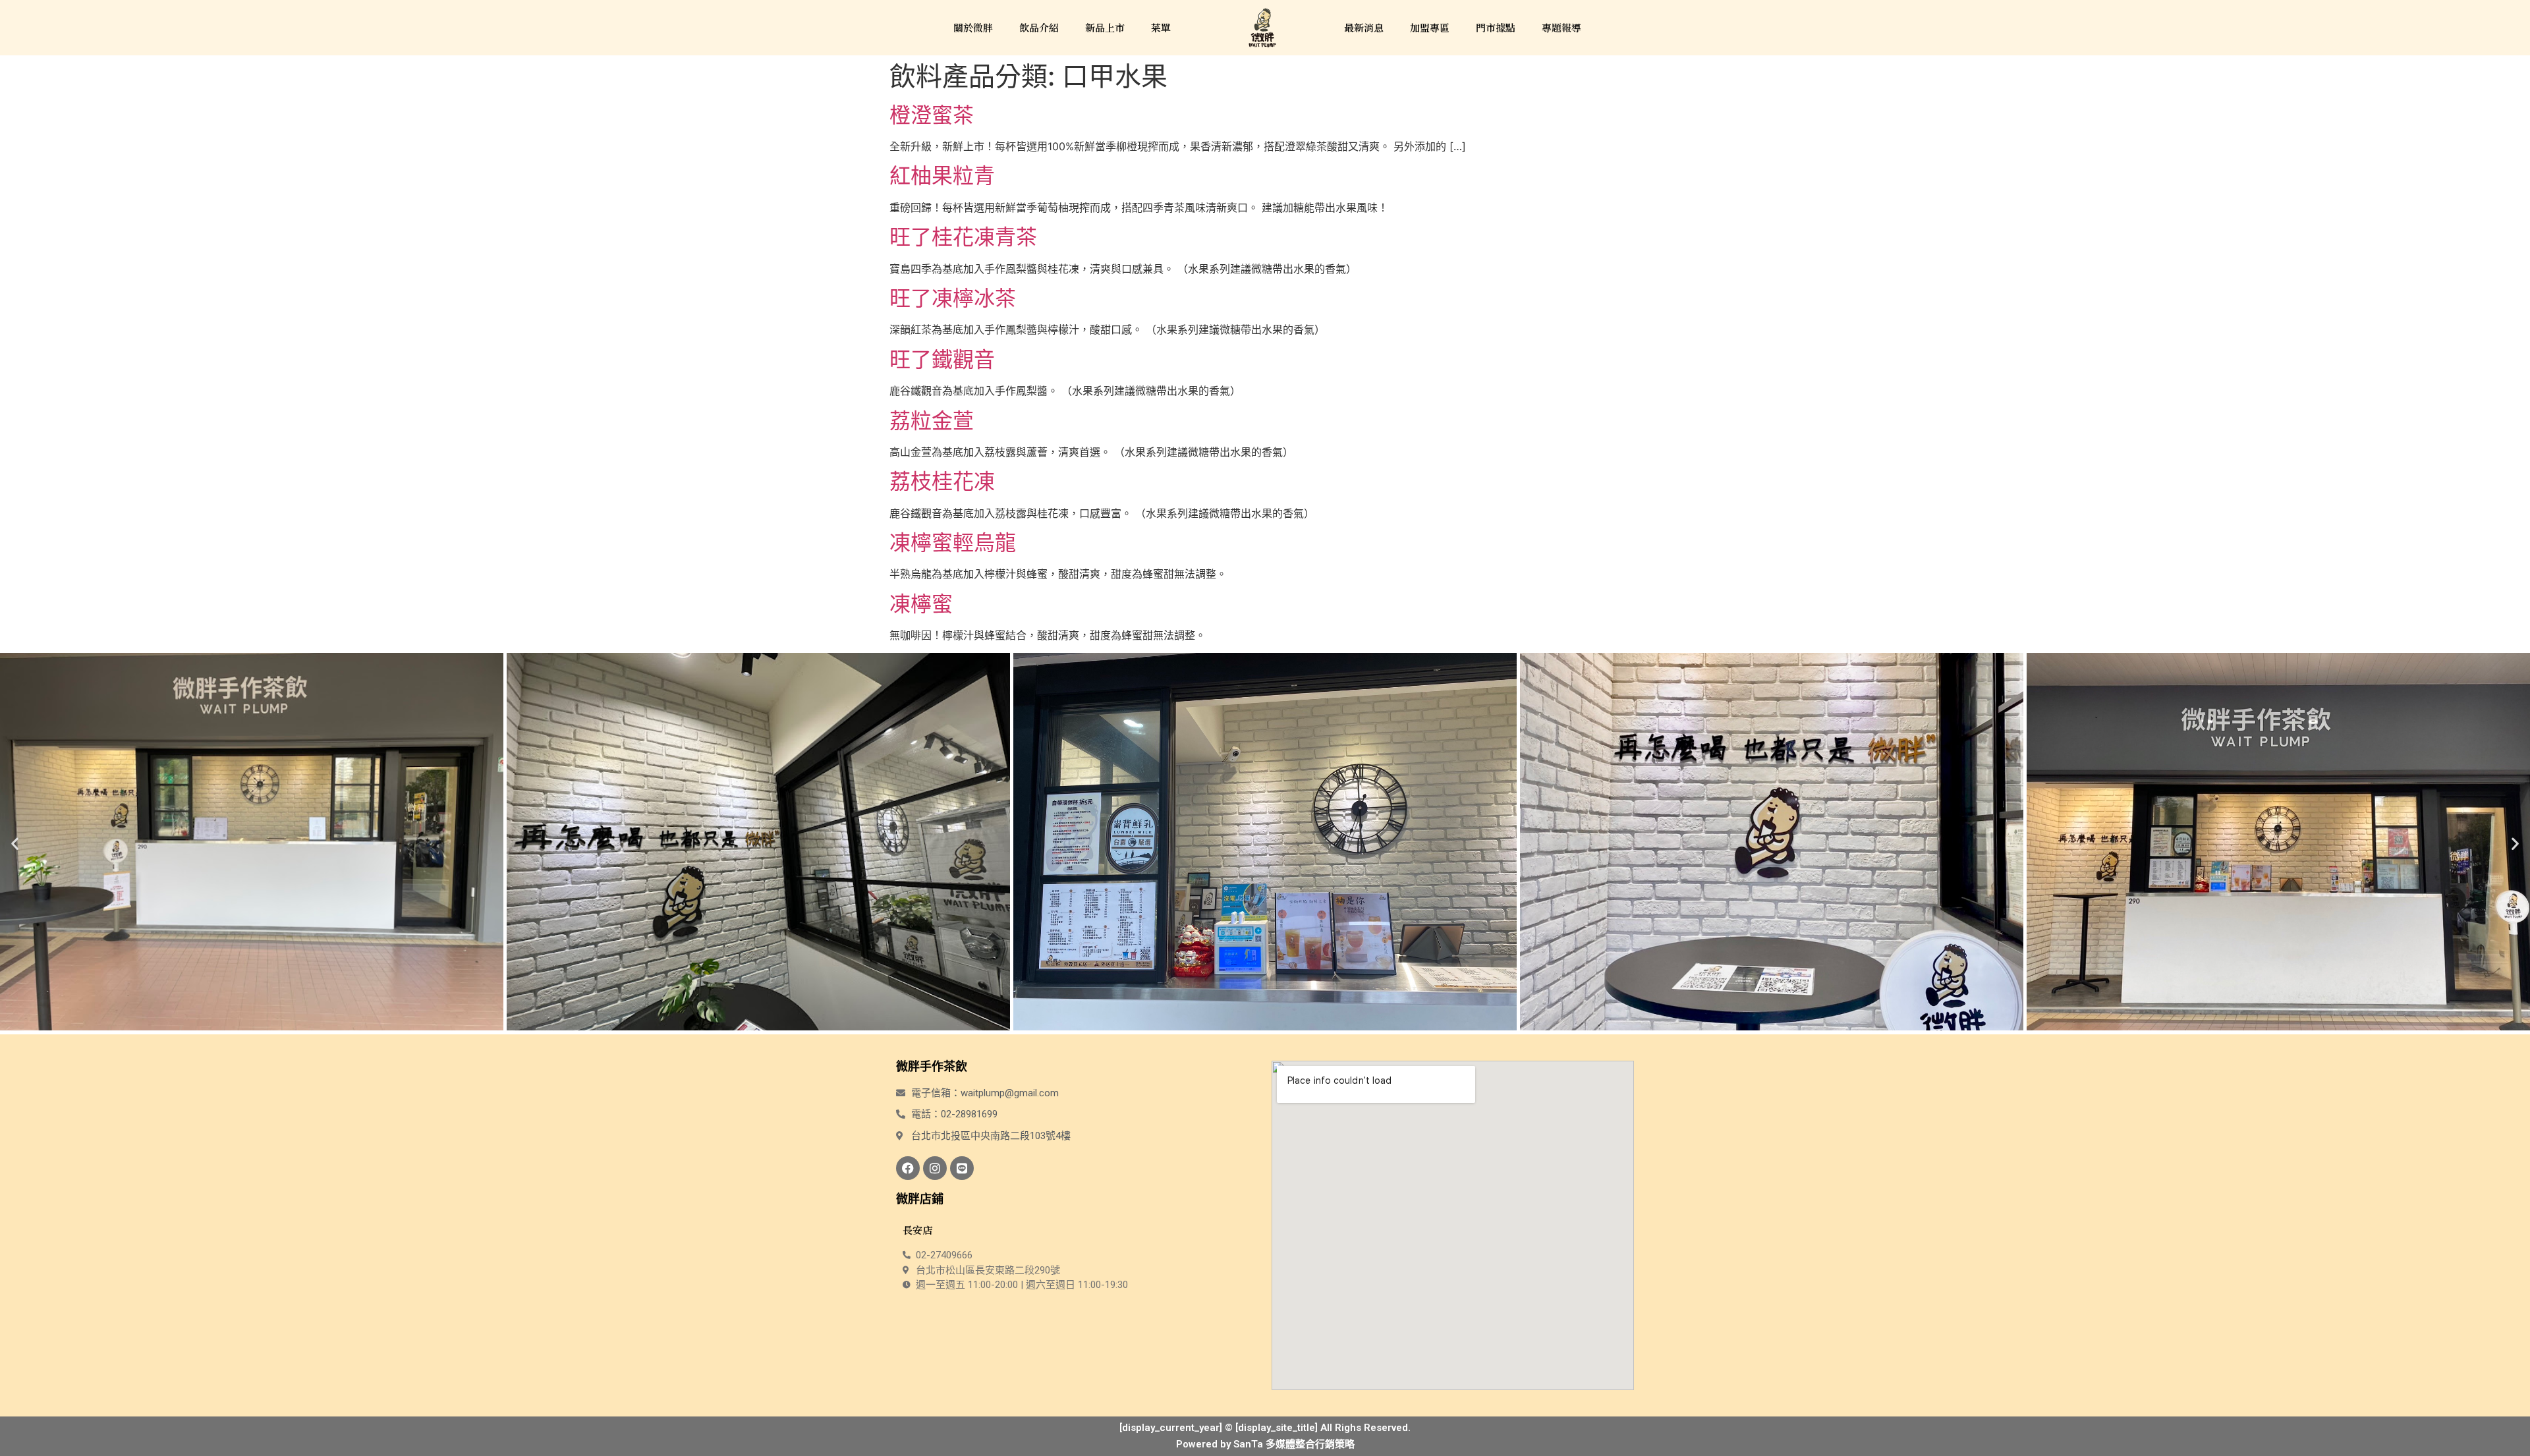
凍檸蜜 (921, 604)
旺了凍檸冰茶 (953, 298)
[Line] (962, 1168)
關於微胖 (973, 27)
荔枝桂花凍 (942, 481)
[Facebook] (908, 1168)
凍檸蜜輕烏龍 (953, 543)
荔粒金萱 (932, 421)
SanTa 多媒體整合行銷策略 (1294, 1444)
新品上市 (1105, 27)
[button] (15, 844)
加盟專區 (1430, 27)
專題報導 (1561, 27)
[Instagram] (935, 1168)
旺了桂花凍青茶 (963, 237)
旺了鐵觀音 (942, 359)
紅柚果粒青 (942, 176)
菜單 (1161, 27)
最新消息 (1364, 27)
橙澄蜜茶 (932, 115)
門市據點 (1496, 27)
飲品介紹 (1039, 27)
